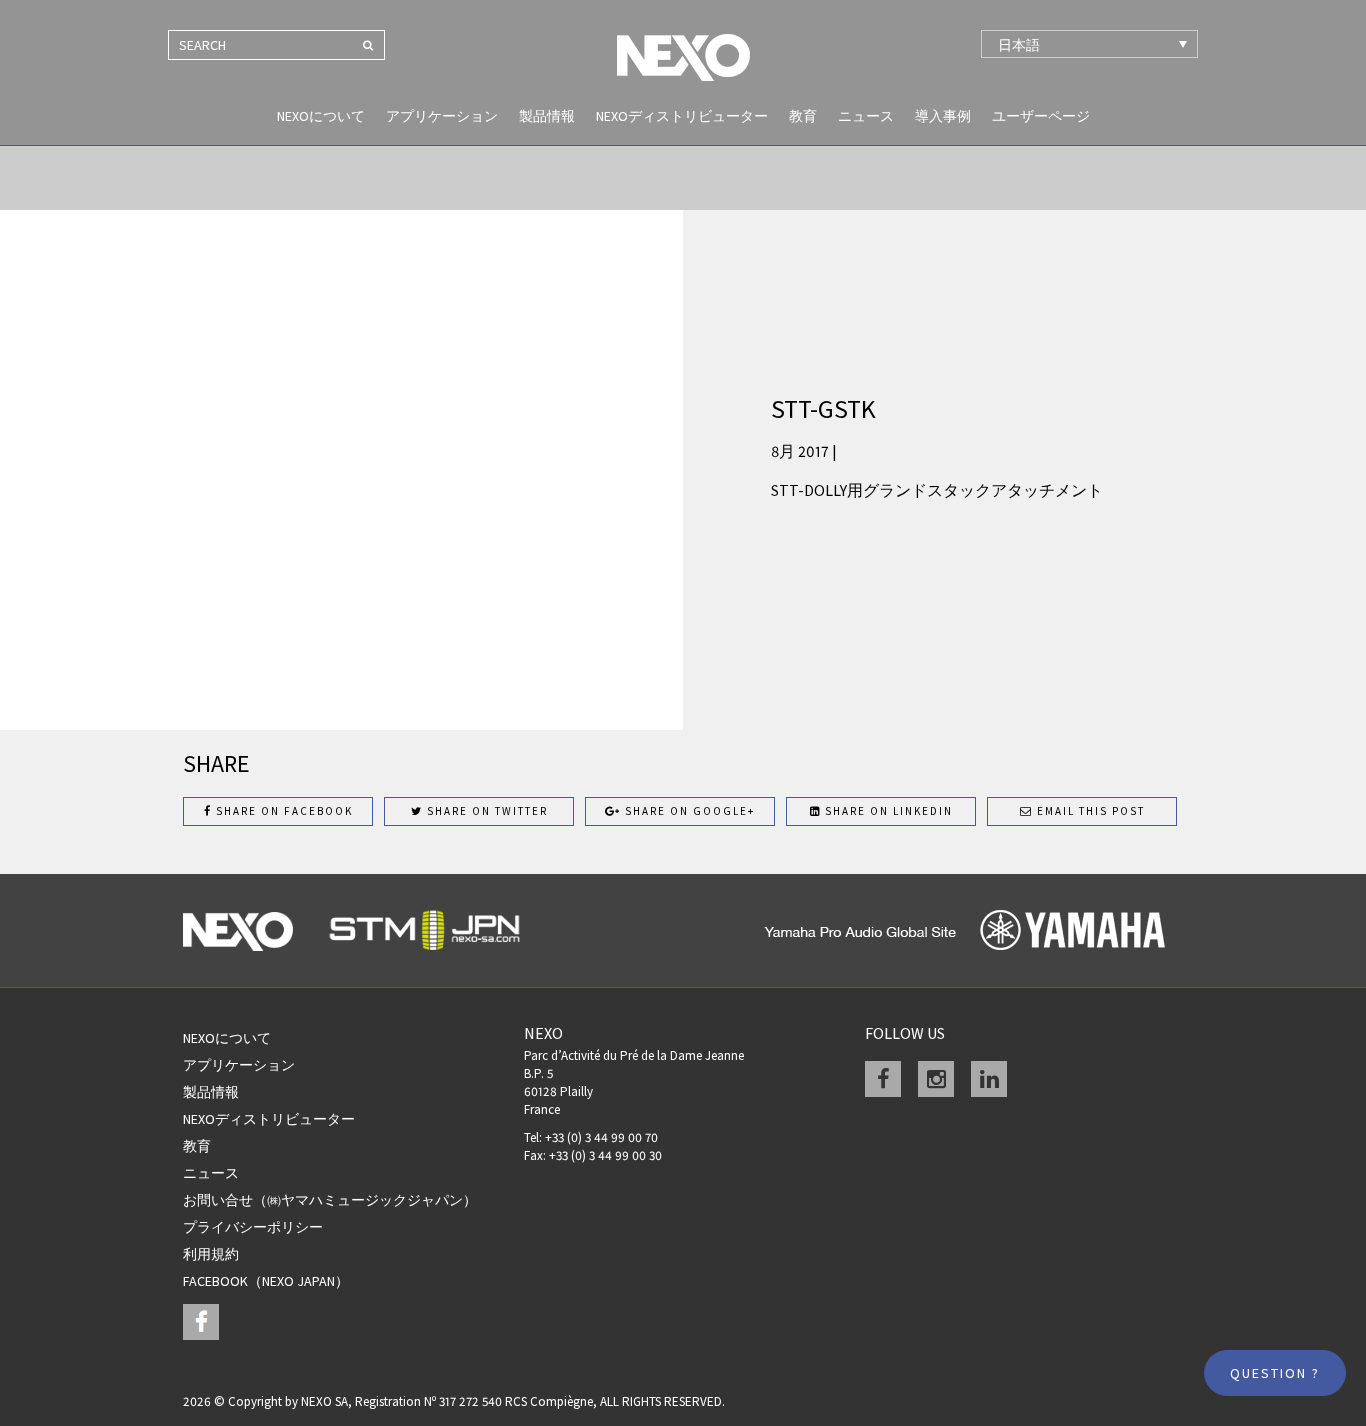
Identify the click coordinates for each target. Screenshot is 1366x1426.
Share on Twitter (485, 811)
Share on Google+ (688, 811)
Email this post (1089, 811)
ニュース (866, 116)
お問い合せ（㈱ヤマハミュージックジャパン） (330, 1200)
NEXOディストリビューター (682, 116)
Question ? (1275, 1373)
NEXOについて (321, 116)
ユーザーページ (1041, 116)
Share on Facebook (282, 811)
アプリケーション (442, 116)
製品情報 (547, 116)
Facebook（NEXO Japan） (266, 1281)
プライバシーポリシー (253, 1227)
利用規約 (211, 1254)
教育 (803, 116)
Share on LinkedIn (887, 811)
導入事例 (943, 116)
